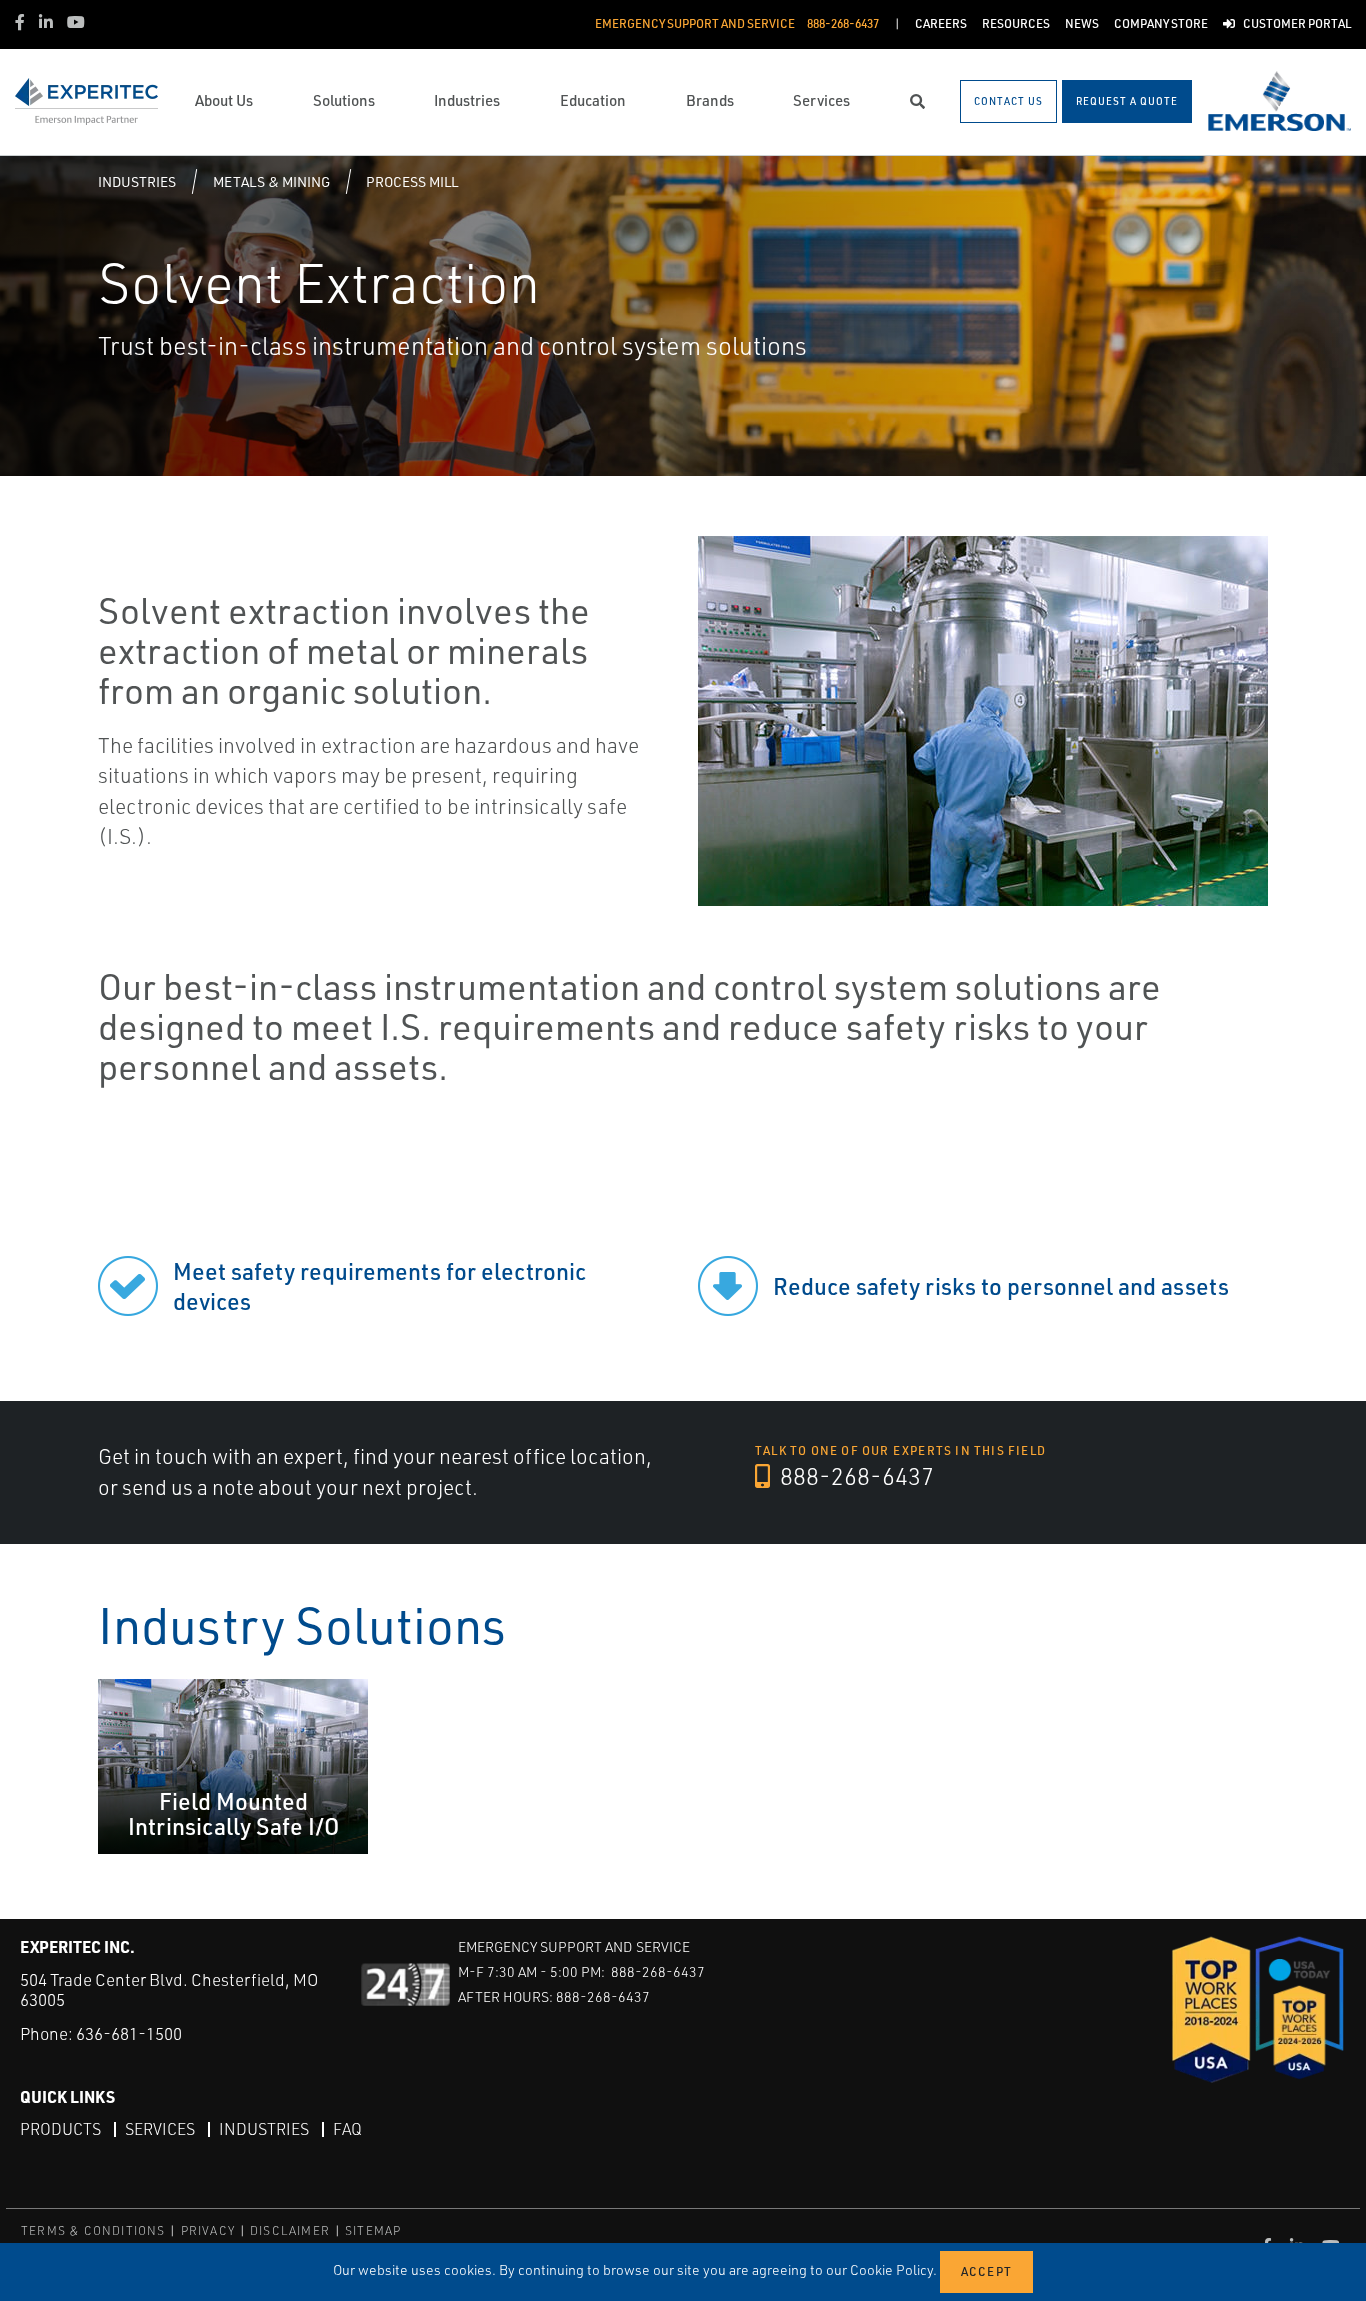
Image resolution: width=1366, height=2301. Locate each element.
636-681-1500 (129, 2033)
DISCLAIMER (290, 2230)
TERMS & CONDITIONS (93, 2230)
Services (160, 2129)
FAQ (347, 2129)
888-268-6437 (854, 1476)
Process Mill (412, 181)
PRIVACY (208, 2230)
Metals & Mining (271, 181)
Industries (137, 181)
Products (60, 2129)
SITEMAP (373, 2230)
